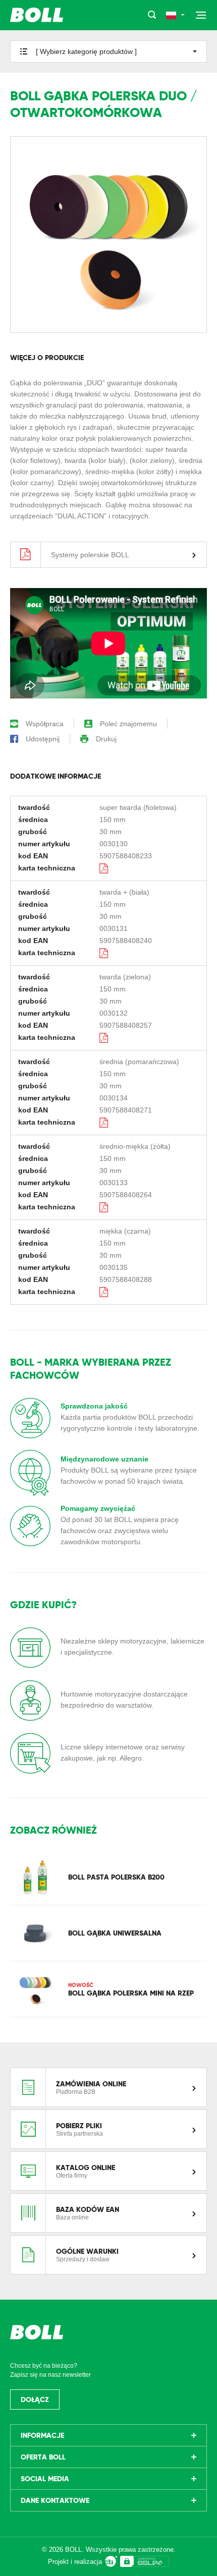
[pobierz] (104, 868)
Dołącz (35, 2399)
